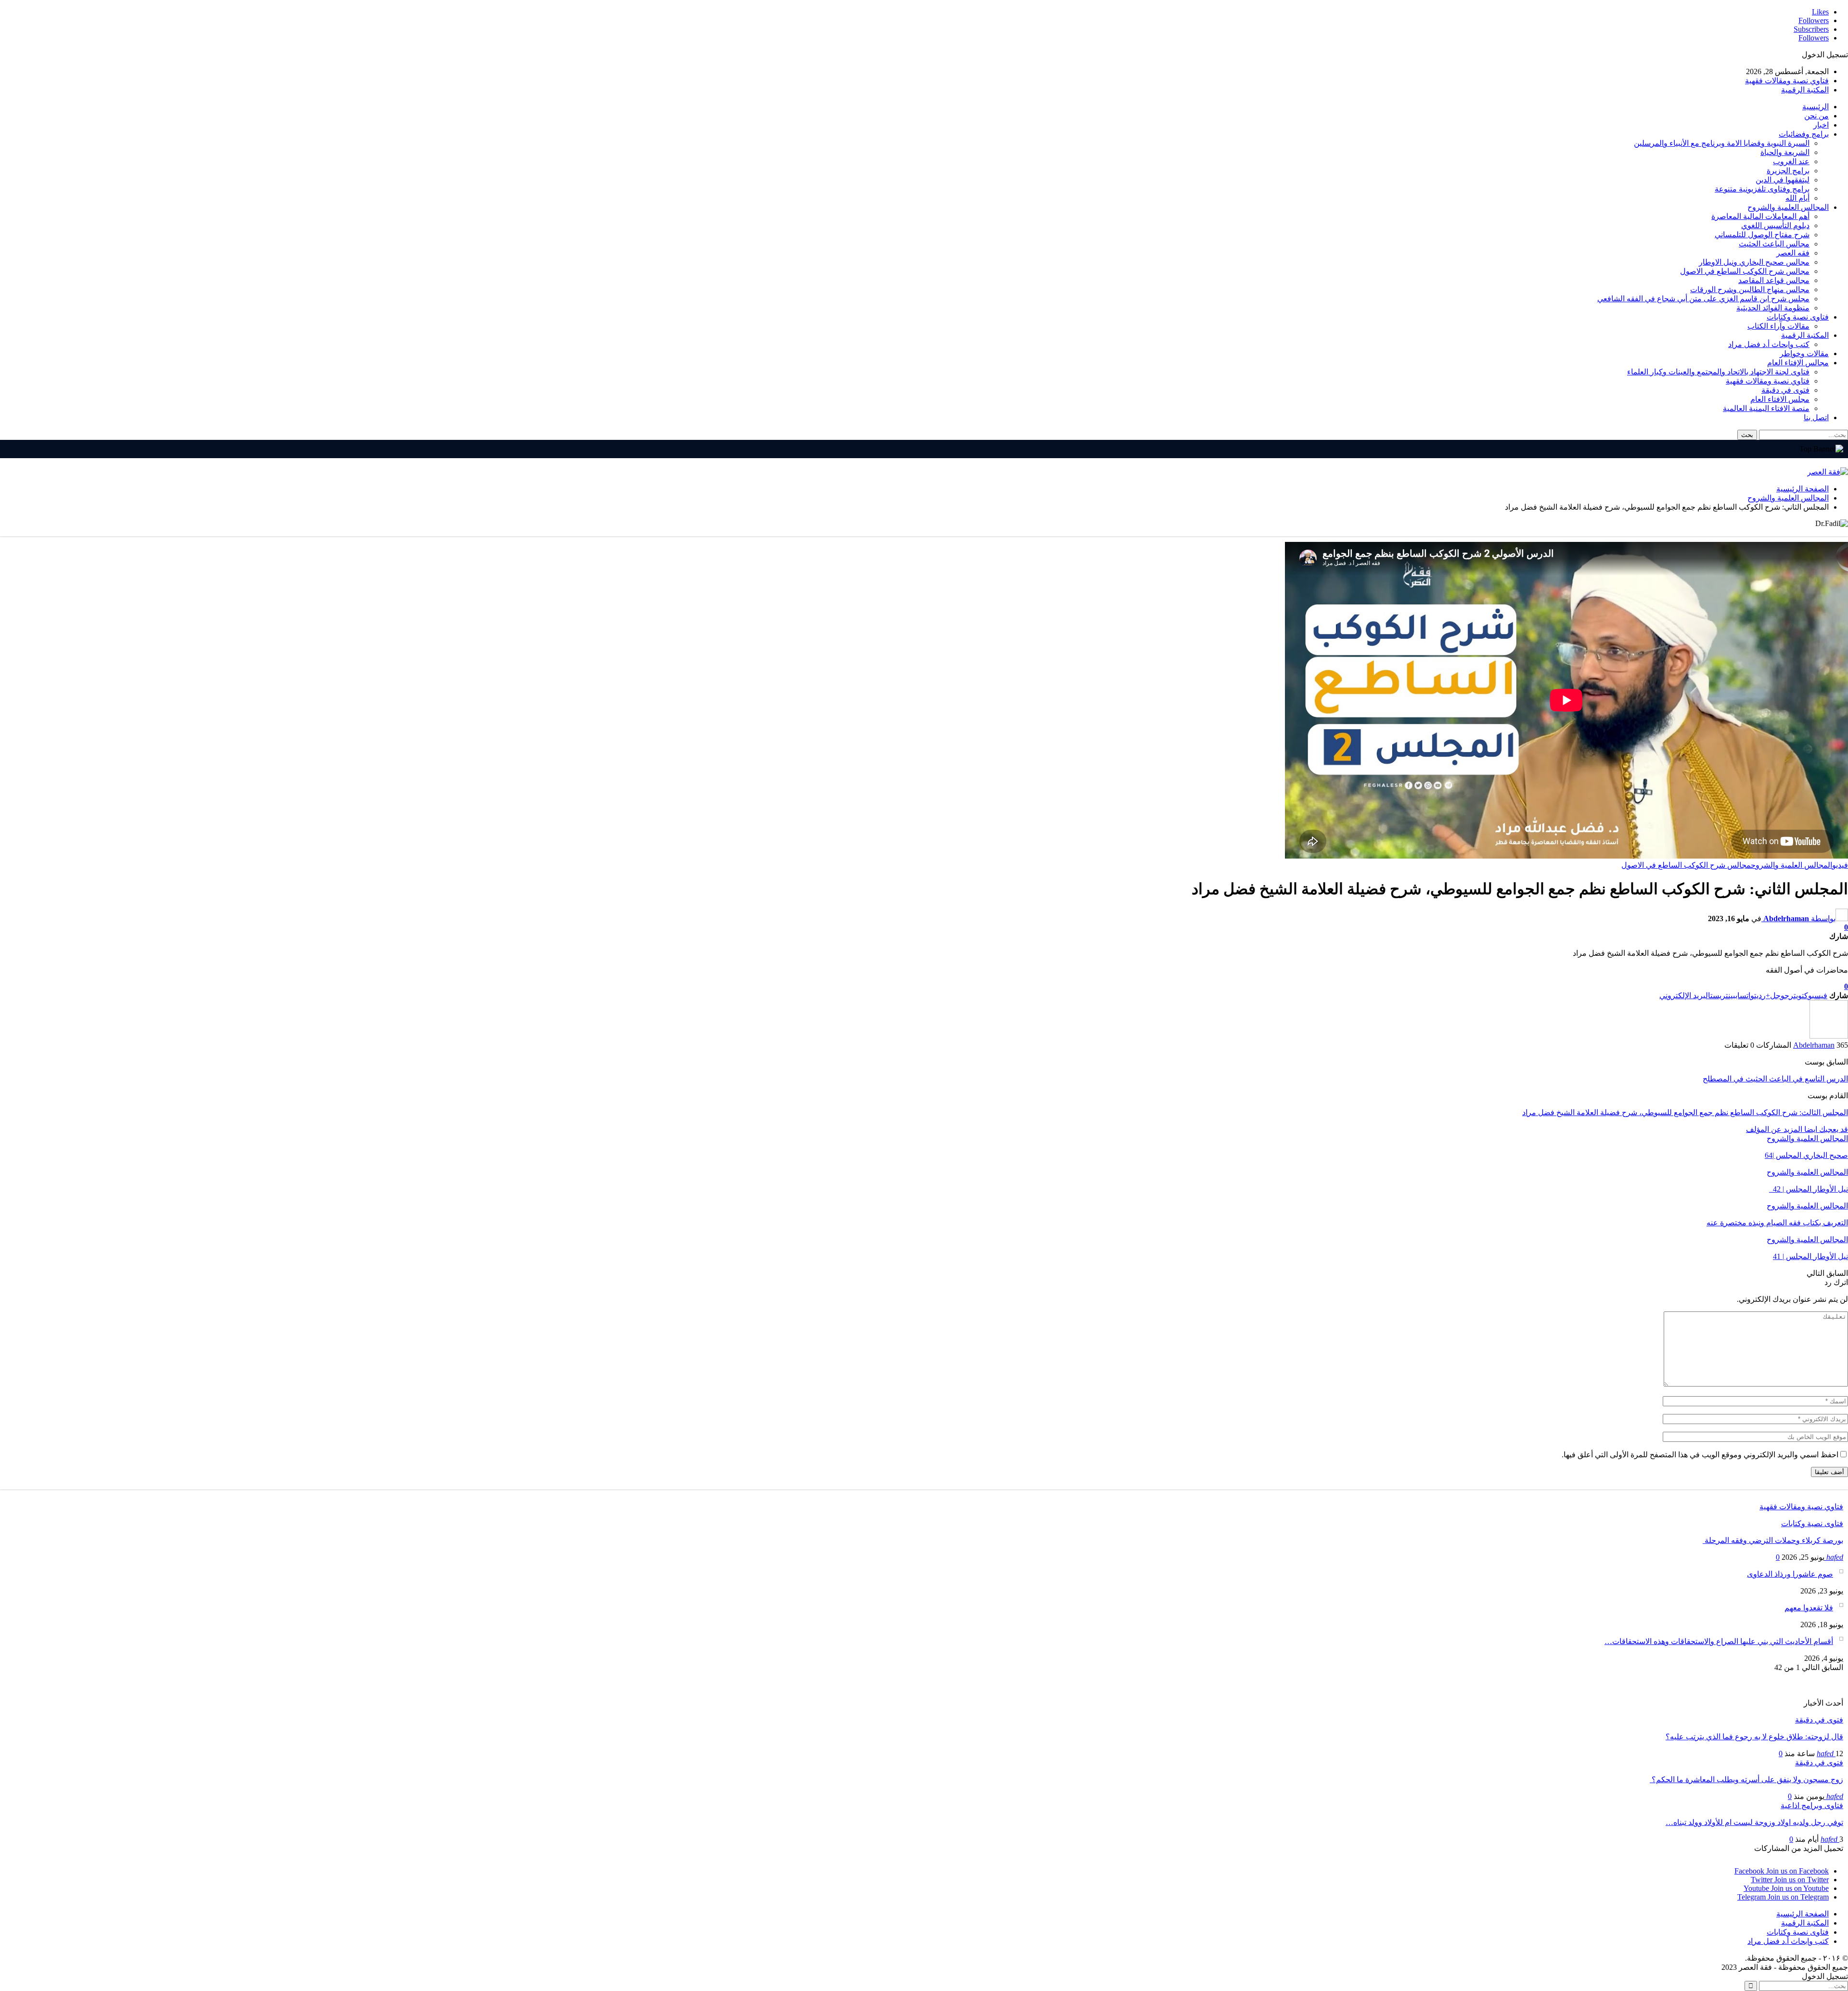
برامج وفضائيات (1804, 134)
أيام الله (1797, 198)
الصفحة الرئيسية (1803, 1914)
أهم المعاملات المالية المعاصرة (1760, 216)
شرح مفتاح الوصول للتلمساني (1762, 235)
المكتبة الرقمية (1805, 90)
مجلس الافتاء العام (1780, 399)
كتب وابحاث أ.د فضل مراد (1769, 344)
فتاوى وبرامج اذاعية (1812, 1805)
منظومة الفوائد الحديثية (1773, 308)
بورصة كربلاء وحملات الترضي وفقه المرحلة (1773, 1540)
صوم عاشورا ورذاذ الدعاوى (1790, 1574)
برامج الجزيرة (1788, 171)
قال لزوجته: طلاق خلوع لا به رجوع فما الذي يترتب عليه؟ (1754, 1737)
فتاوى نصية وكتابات (1798, 317)
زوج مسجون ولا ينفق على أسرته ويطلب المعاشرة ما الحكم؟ (1746, 1779)
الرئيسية (1816, 107)
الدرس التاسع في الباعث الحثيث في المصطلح (1775, 1079)
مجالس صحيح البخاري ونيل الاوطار (1754, 262)
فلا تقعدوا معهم (1809, 1608)
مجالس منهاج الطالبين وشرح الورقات (1750, 289)
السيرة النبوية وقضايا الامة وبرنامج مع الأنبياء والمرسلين (1722, 143)
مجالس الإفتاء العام (1798, 363)
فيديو (1840, 865)
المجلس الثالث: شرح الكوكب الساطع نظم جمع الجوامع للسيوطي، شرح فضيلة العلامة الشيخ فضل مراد (1685, 1112)
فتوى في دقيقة (1785, 390)
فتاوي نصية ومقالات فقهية (1787, 81)
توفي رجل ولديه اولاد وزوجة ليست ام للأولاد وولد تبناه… (1754, 1822)
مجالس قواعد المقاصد (1774, 280)
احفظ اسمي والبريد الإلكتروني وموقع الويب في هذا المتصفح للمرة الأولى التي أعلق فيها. (1700, 1455)
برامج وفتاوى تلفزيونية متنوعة (1762, 189)
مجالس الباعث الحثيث (1774, 244)
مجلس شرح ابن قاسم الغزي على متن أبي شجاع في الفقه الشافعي (1703, 299)
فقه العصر (1793, 253)
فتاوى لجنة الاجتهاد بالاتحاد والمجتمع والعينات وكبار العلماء (1718, 372)
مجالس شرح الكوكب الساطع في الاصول (1745, 271)
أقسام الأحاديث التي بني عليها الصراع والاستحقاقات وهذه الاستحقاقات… (1719, 1641)
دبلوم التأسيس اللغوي (1775, 225)
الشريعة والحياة (1785, 152)
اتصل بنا (1816, 417)
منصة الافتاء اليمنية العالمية (1766, 408)
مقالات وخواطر (1804, 353)
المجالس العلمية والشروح (1788, 207)
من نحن (1816, 116)
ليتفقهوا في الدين (1783, 180)
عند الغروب (1791, 161)
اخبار (1821, 125)
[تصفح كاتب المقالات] (1829, 1036)
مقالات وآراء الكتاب (1778, 326)
